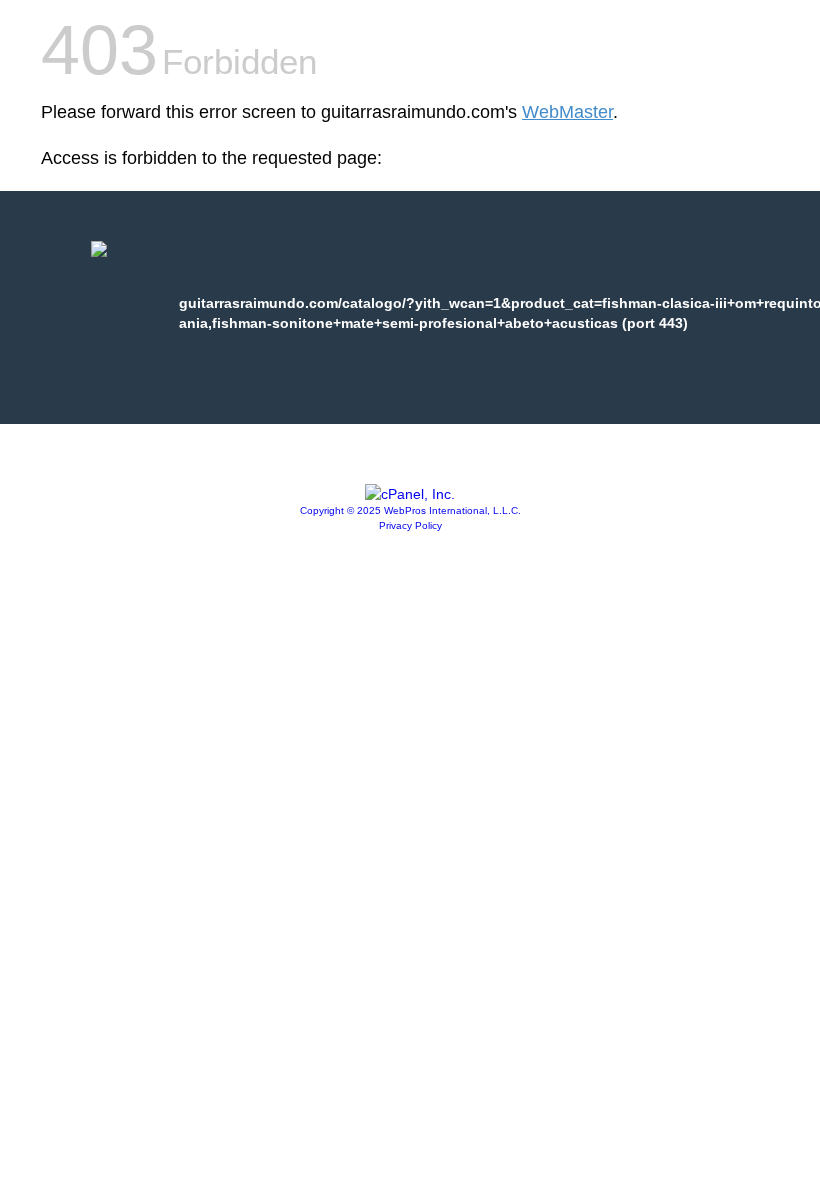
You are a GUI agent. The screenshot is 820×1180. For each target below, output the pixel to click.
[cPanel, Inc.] (410, 494)
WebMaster (567, 112)
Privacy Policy (410, 525)
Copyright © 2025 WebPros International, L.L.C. (410, 510)
